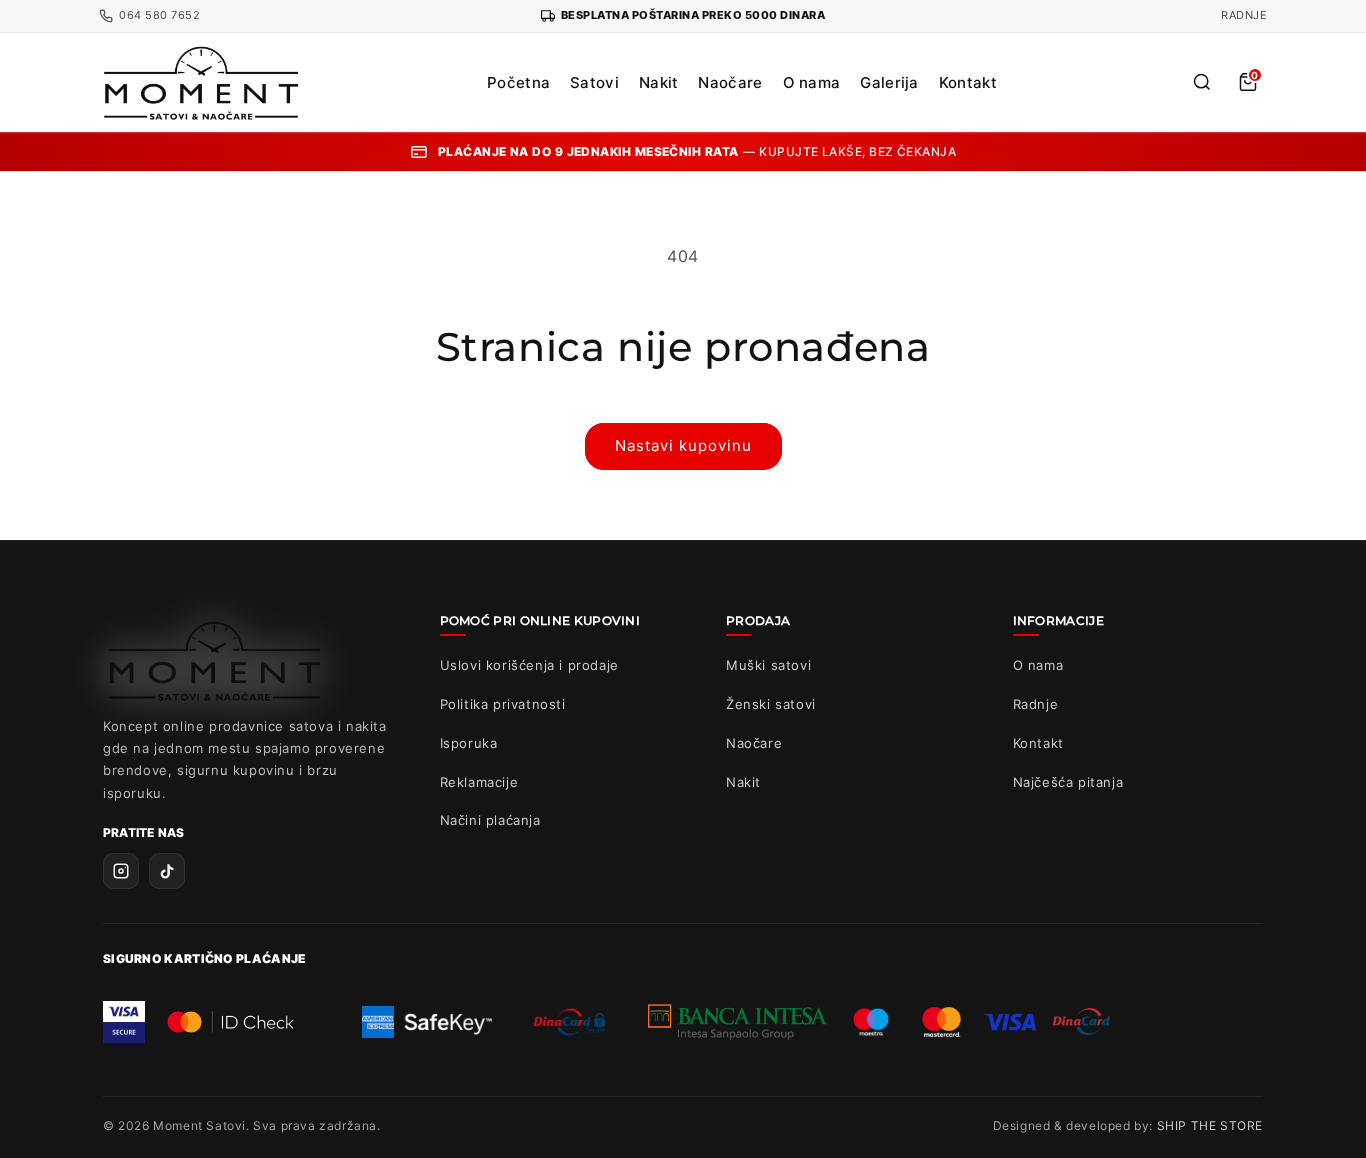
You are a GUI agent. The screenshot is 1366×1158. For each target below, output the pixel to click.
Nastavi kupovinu (683, 445)
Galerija (889, 82)
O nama (812, 82)
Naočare (730, 82)
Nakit (659, 82)
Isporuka (469, 743)
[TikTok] (167, 871)
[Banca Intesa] (738, 1022)
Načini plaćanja (490, 820)
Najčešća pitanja (1068, 782)
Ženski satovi (771, 704)
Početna (518, 82)
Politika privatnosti (503, 704)
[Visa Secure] (124, 1022)
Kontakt (968, 82)
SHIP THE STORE (1210, 1125)
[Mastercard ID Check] (230, 1022)
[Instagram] (121, 871)
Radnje (1244, 15)
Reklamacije (479, 782)
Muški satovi (768, 665)
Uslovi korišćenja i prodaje (529, 665)
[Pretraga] (1202, 82)
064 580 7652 (159, 15)
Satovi (594, 82)
